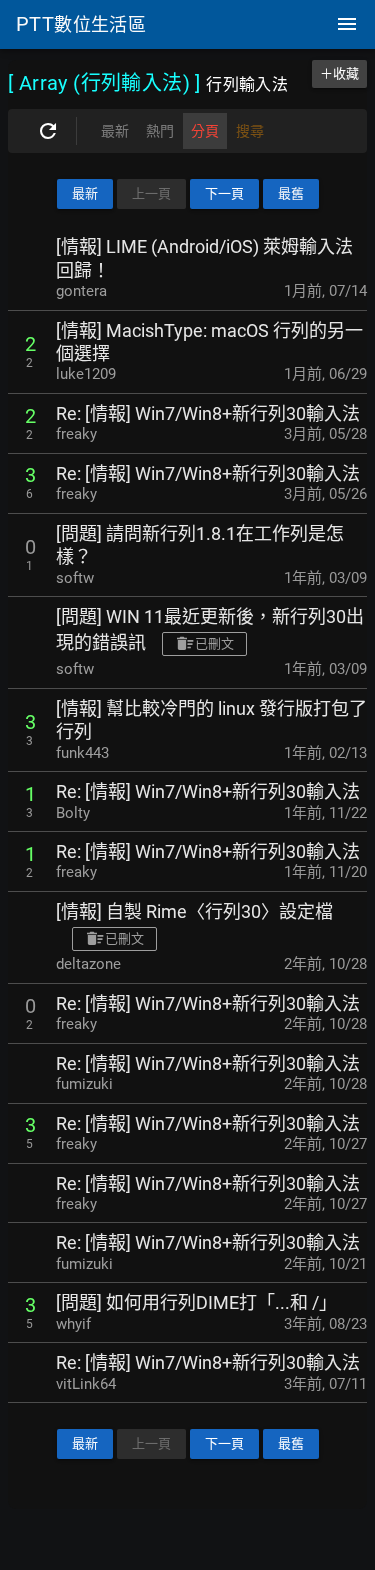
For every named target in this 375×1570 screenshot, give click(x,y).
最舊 (291, 193)
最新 (85, 193)
